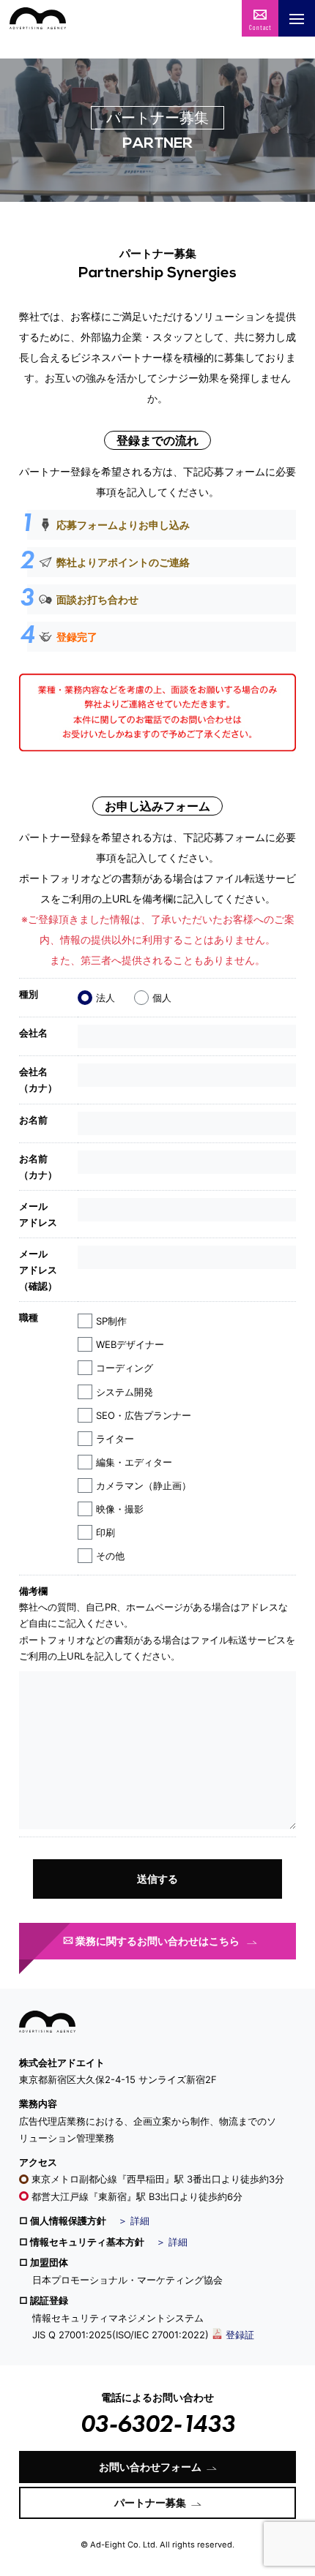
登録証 (240, 2335)
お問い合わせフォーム (150, 2467)
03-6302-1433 (158, 2424)
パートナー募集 (150, 2502)
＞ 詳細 (134, 2221)
